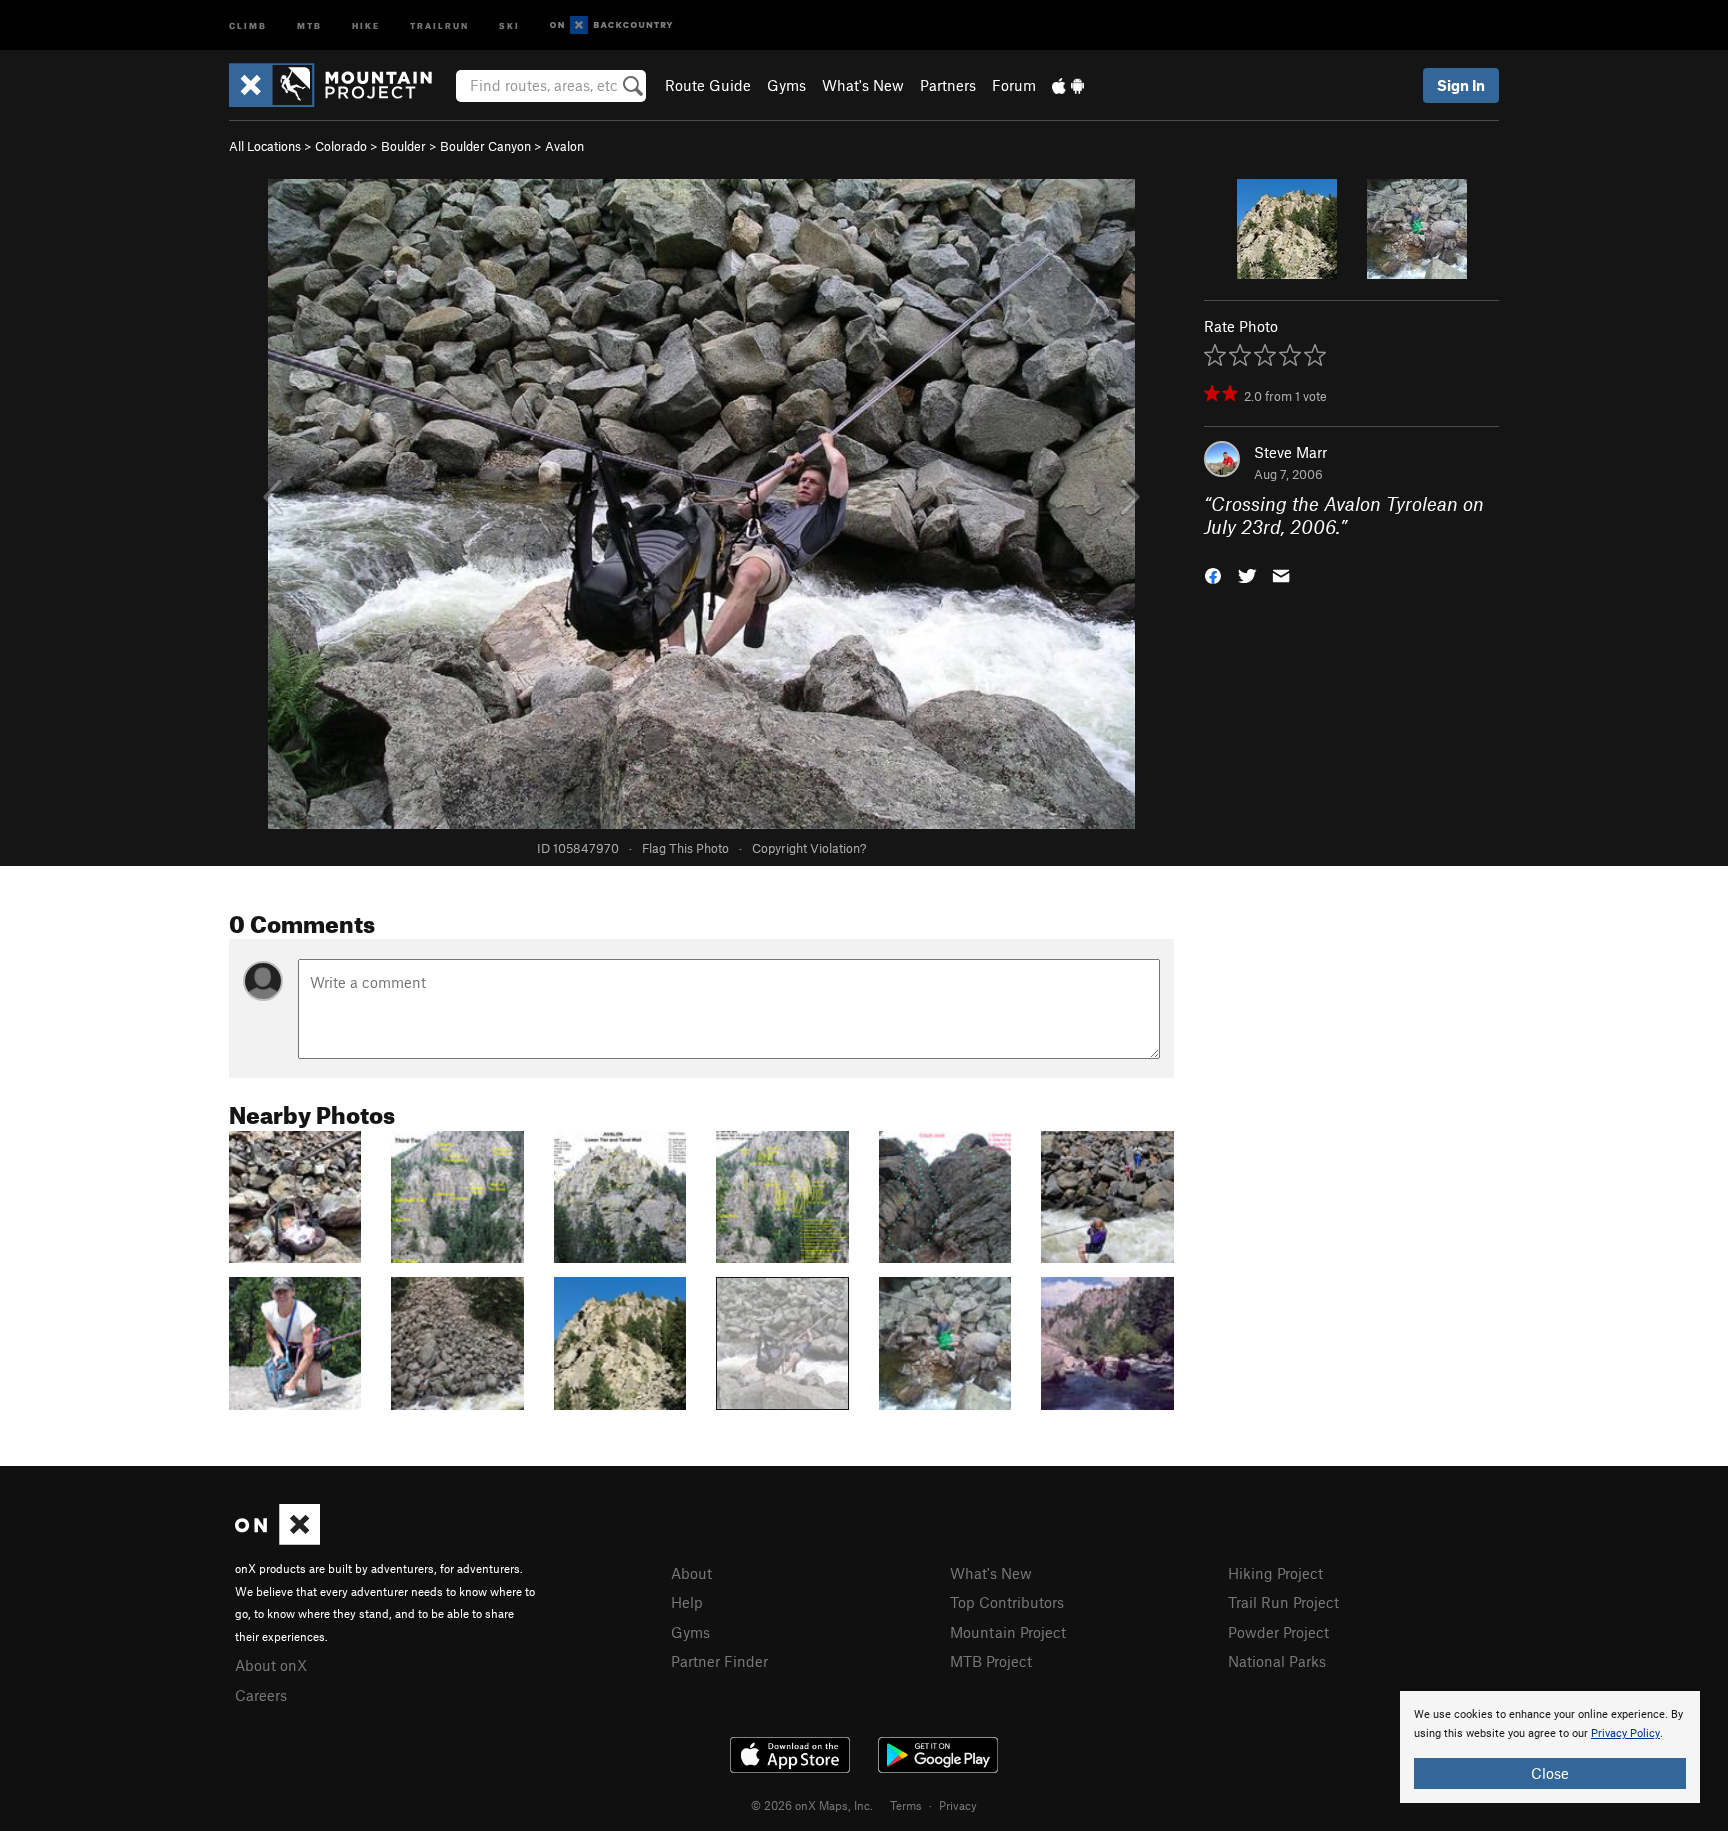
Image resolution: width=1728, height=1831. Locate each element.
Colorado (341, 146)
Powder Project (1278, 1632)
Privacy (958, 1805)
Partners (948, 85)
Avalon (564, 146)
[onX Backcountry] (611, 25)
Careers (261, 1695)
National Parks (1277, 1661)
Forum (1014, 85)
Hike (366, 24)
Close (1550, 1773)
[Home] (340, 85)
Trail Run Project (1283, 1602)
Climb (248, 24)
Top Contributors (1007, 1602)
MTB (309, 24)
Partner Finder (719, 1661)
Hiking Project (1275, 1573)
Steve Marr (1290, 452)
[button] (1213, 573)
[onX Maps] (277, 1539)
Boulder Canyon (485, 146)
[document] (1550, 1747)
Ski (509, 24)
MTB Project (991, 1661)
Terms (906, 1805)
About (691, 1573)
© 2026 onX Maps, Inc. (812, 1805)
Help (687, 1602)
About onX (271, 1665)
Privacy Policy (1625, 1733)
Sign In (1461, 85)
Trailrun (439, 24)
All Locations (265, 146)
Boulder (403, 146)
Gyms (786, 85)
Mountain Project (1008, 1632)
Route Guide (708, 85)
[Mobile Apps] (1068, 85)
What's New (863, 85)
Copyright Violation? (809, 848)
